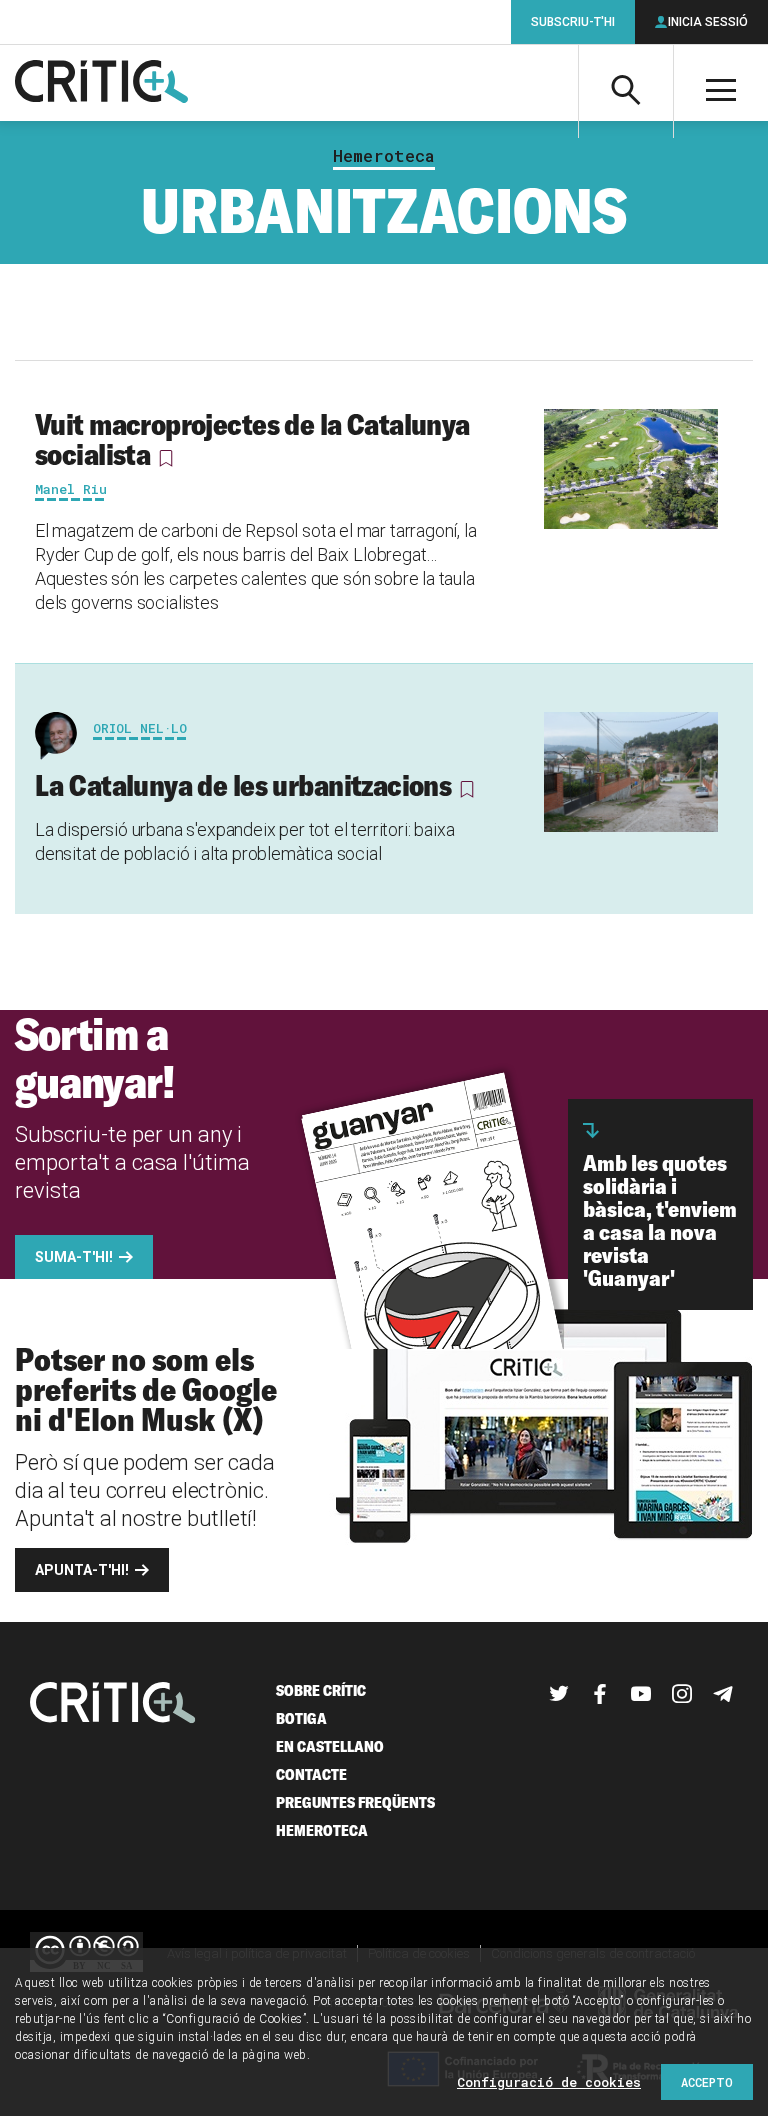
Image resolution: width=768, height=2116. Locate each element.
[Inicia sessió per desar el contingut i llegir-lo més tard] (166, 458)
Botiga (301, 1718)
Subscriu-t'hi (573, 22)
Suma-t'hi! (74, 1257)
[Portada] (101, 83)
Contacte (311, 1774)
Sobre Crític (321, 1690)
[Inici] (113, 1704)
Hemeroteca (384, 156)
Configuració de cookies (549, 2082)
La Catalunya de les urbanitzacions (243, 785)
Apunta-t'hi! (82, 1570)
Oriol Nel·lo (140, 728)
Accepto (707, 2082)
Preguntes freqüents (355, 1802)
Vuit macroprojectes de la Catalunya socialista (252, 439)
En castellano (330, 1746)
